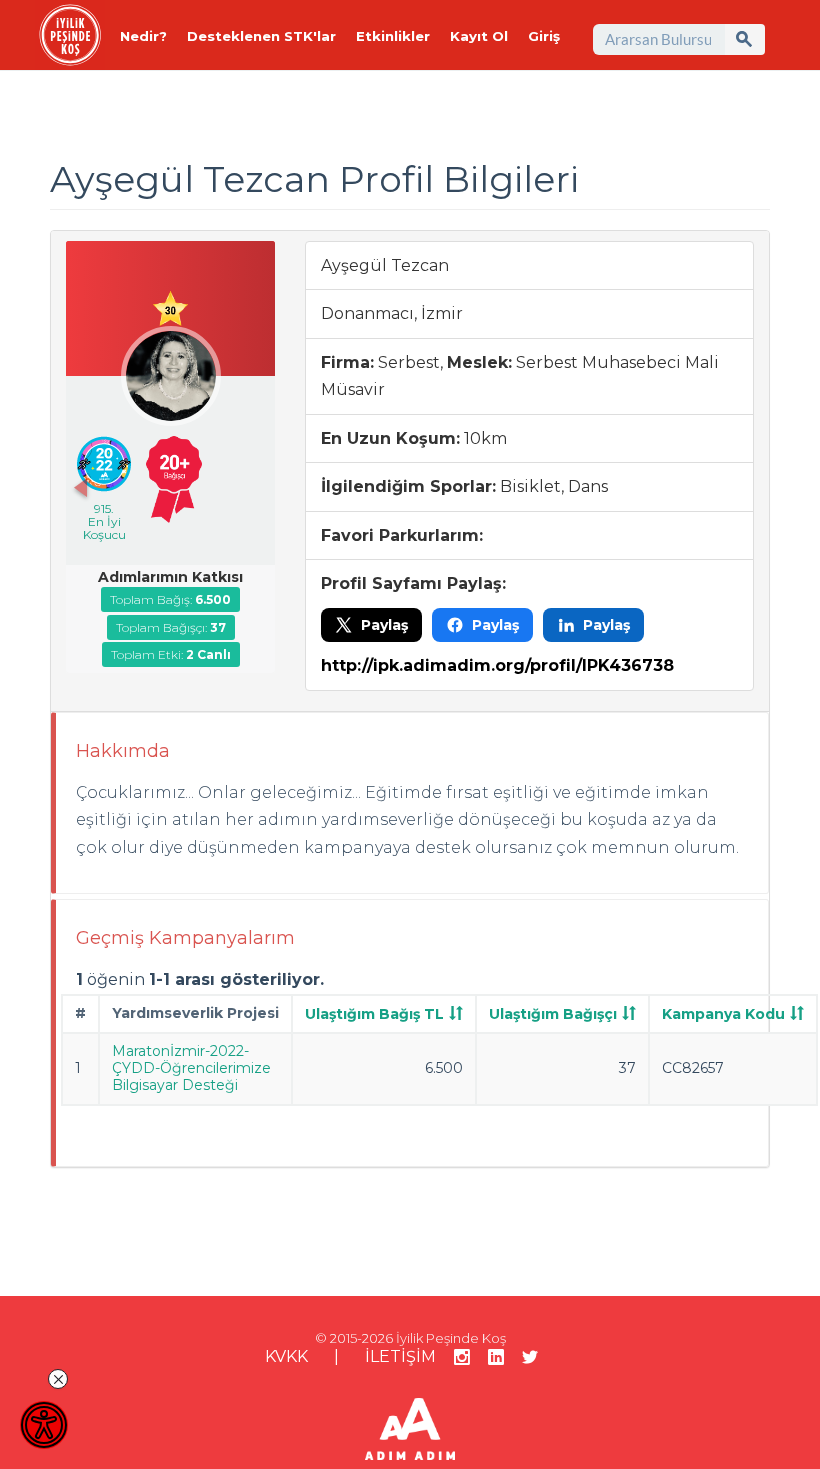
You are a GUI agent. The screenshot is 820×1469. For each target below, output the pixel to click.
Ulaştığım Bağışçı (553, 1014)
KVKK (286, 1356)
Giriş (544, 36)
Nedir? (143, 36)
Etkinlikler (393, 36)
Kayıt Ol (479, 36)
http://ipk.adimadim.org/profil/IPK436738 (497, 665)
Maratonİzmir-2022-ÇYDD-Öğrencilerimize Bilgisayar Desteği (191, 1068)
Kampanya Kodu (723, 1014)
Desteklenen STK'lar (261, 36)
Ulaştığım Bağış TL (374, 1014)
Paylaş (384, 625)
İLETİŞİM (400, 1356)
